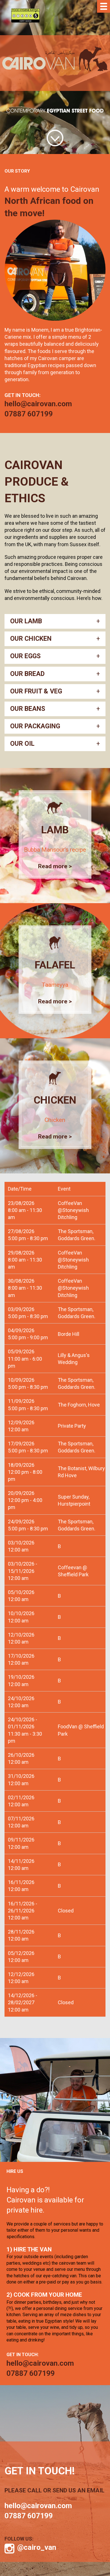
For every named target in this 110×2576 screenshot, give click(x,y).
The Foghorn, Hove (79, 1405)
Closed (66, 1911)
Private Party (72, 1426)
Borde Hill (69, 1334)
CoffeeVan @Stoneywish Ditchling (73, 1210)
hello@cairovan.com (38, 404)
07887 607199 (29, 414)
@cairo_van (37, 2547)
